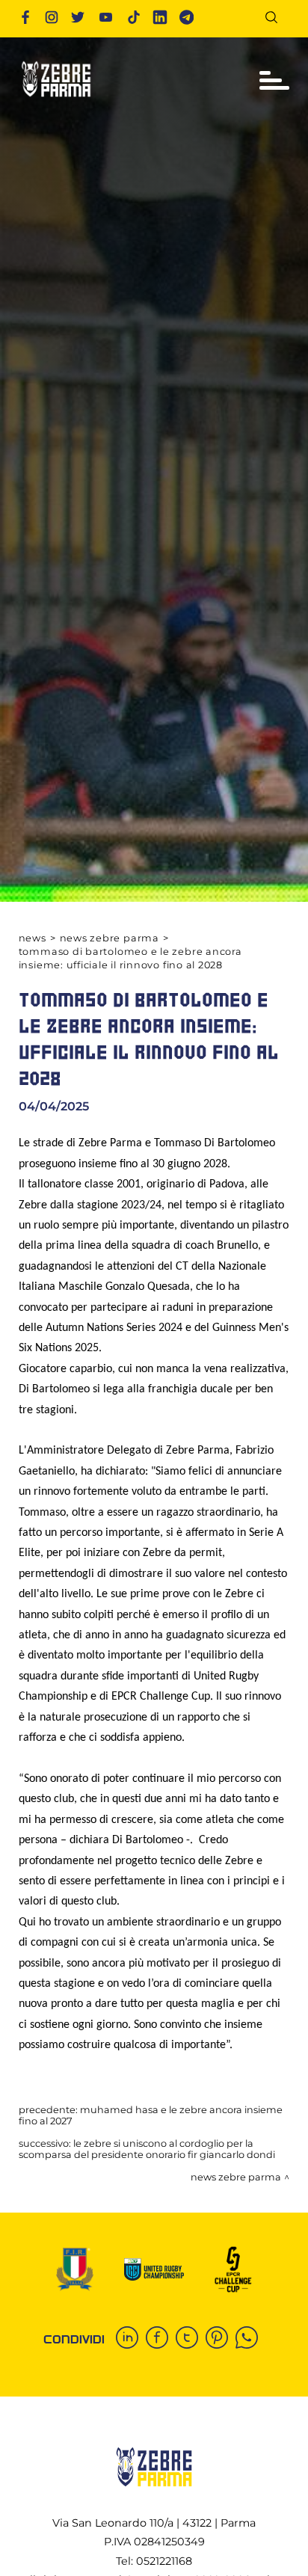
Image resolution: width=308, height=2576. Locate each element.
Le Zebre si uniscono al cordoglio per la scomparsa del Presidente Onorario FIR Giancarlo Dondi (147, 2149)
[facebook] (161, 2339)
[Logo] (56, 101)
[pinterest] (221, 2339)
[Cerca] (277, 20)
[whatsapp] (250, 2339)
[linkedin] (131, 2339)
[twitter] (191, 2339)
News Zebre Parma (110, 938)
